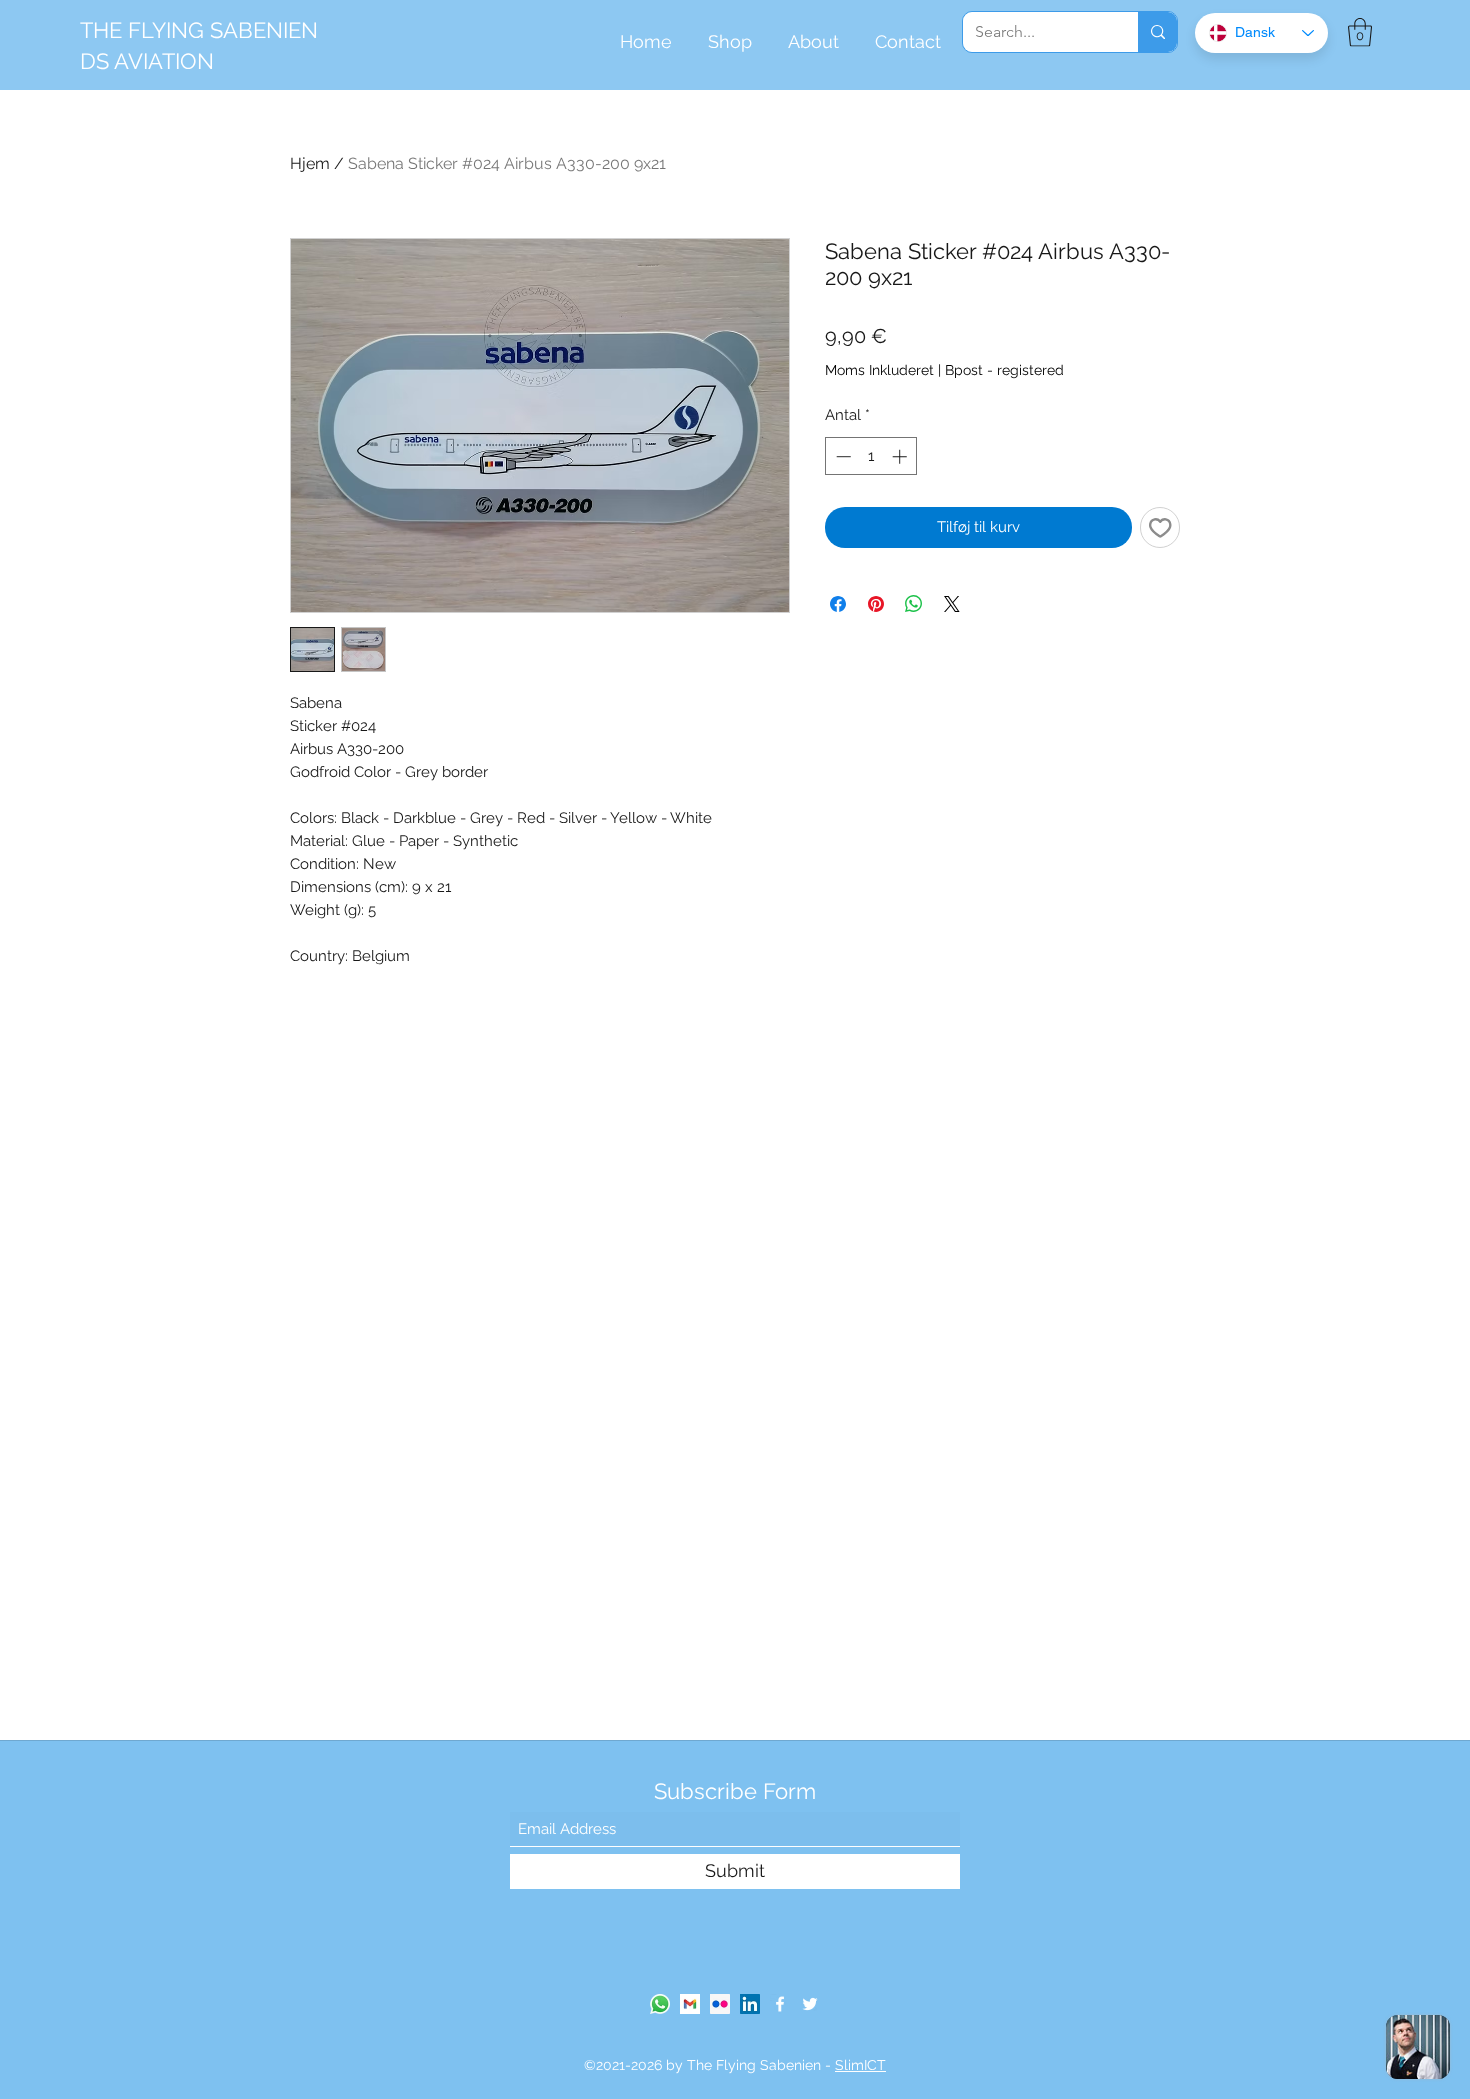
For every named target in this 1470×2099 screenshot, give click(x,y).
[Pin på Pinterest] (876, 604)
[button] (1360, 32)
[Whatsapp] (660, 2004)
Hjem (310, 163)
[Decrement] (841, 456)
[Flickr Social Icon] (720, 2004)
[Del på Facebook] (838, 604)
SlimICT (860, 2065)
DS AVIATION (147, 61)
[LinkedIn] (750, 2004)
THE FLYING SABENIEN (199, 30)
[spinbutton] (871, 456)
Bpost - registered (1004, 370)
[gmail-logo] (690, 2004)
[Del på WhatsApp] (914, 604)
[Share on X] (952, 604)
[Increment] (901, 456)
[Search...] (1157, 32)
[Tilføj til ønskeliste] (1160, 527)
